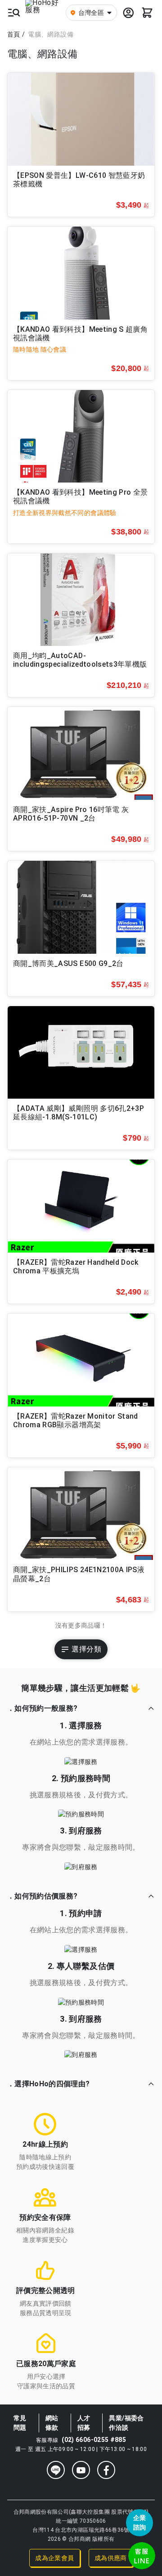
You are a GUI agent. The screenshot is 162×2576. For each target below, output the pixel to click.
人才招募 (84, 2423)
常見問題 (20, 2423)
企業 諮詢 (140, 2523)
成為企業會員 (54, 2558)
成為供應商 (111, 2558)
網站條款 (52, 2423)
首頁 (14, 34)
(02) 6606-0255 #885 (94, 2440)
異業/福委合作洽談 (126, 2423)
